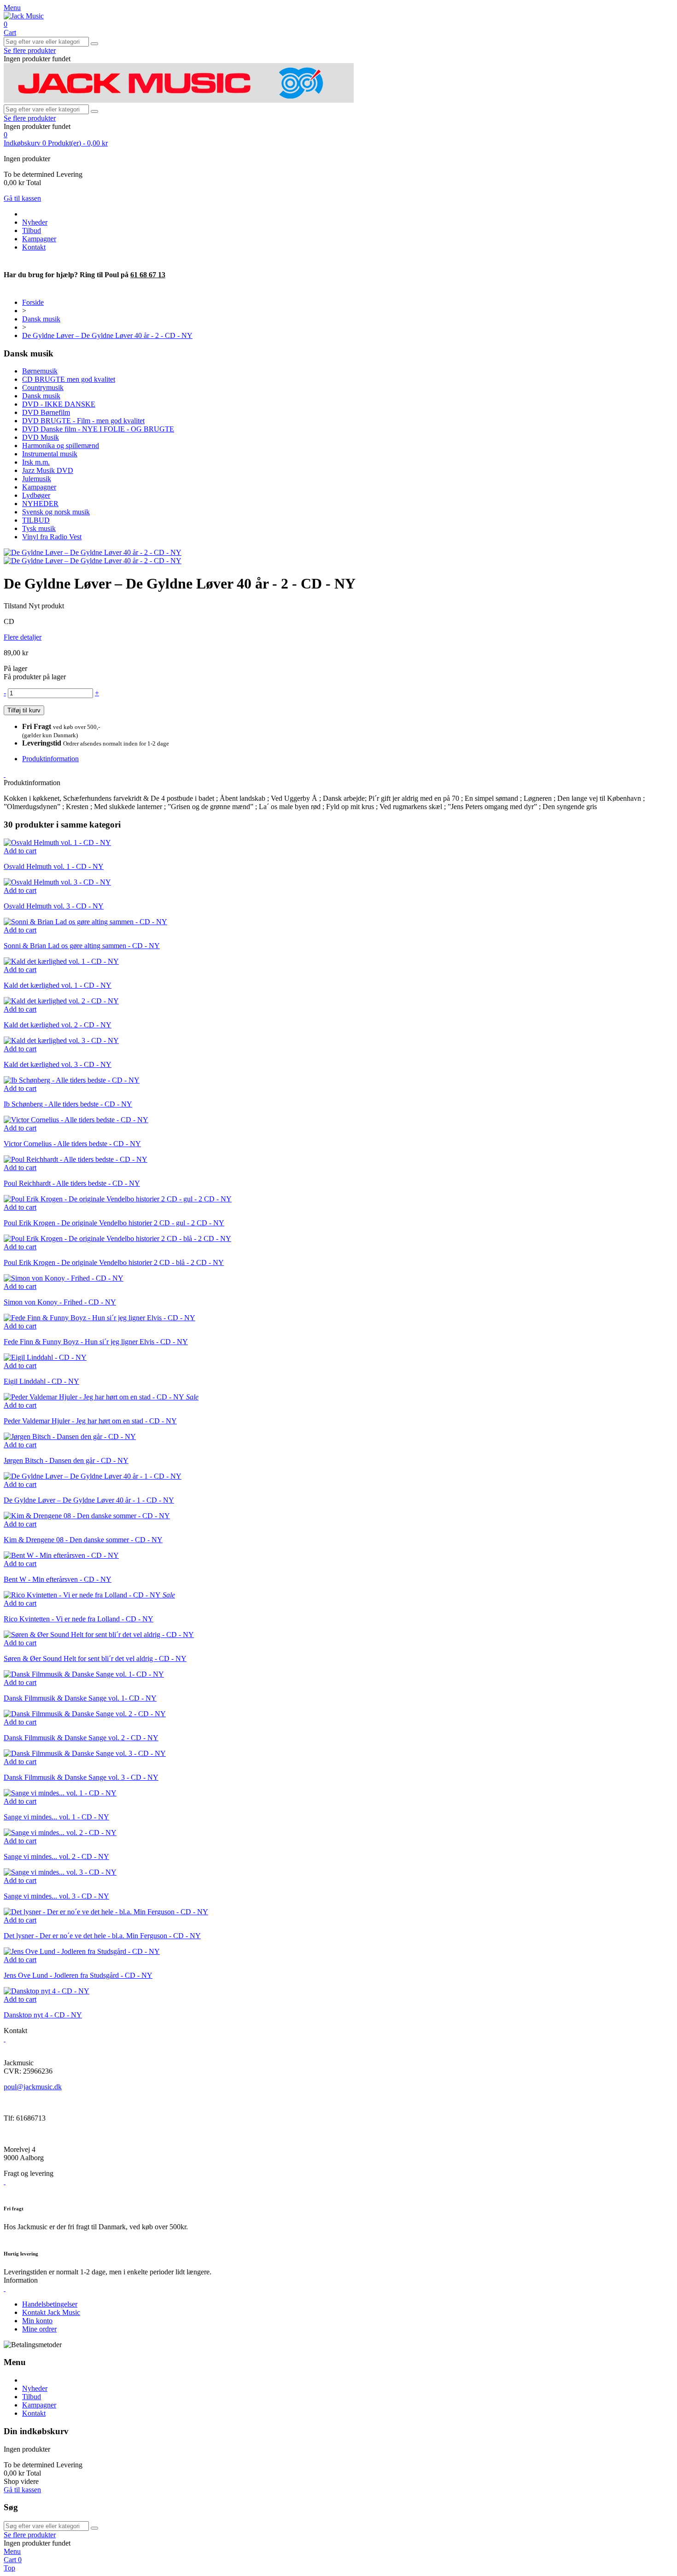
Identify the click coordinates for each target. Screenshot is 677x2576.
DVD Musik (41, 437)
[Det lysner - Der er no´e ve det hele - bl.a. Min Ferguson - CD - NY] (106, 1912)
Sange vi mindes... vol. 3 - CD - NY (56, 1896)
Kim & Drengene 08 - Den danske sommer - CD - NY (83, 1540)
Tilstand (16, 606)
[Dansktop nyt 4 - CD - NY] (47, 1991)
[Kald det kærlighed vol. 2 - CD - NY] (61, 1001)
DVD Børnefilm (46, 412)
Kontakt (34, 247)
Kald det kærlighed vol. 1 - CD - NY (58, 985)
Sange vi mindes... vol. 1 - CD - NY (56, 1817)
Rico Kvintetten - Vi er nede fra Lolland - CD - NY (79, 1619)
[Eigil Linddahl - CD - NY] (45, 1357)
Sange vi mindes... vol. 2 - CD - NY (56, 1856)
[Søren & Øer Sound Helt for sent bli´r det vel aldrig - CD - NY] (99, 1635)
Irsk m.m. (36, 462)
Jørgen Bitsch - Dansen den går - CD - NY (66, 1460)
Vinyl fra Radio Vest (52, 537)
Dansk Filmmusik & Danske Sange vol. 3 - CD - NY (81, 1777)
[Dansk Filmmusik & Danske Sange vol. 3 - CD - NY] (85, 1753)
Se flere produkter (30, 50)
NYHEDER (40, 504)
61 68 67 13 (148, 275)
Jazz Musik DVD (48, 470)
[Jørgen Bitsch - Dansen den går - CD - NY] (70, 1437)
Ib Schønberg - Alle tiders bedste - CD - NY (68, 1104)
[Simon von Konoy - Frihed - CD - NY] (64, 1278)
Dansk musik (41, 396)
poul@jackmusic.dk (33, 2087)
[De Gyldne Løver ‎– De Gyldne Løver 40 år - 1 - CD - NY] (93, 1476)
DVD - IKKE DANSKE (59, 404)
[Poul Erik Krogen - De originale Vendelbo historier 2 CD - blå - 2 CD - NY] (117, 1238)
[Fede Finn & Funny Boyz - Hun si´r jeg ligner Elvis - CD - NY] (99, 1318)
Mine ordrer (39, 2329)
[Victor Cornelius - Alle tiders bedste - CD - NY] (76, 1120)
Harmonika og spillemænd (61, 446)
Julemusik (37, 479)
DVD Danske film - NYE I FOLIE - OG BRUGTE (98, 429)
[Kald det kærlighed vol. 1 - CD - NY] (61, 961)
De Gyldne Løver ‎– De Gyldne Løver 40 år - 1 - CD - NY (89, 1500)
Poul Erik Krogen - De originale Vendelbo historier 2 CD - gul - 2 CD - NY (114, 1223)
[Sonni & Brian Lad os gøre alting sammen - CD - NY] (85, 922)
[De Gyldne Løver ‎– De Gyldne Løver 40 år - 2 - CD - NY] (93, 552)
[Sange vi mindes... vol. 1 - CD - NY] (60, 1793)
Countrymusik (43, 388)
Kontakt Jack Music (51, 2312)
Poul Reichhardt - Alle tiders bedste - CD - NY (72, 1183)
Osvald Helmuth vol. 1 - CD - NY (54, 866)
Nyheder (35, 222)
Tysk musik (39, 528)
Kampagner (39, 239)
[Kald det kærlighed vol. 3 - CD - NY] (61, 1040)
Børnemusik (40, 371)
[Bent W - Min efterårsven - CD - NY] (61, 1555)
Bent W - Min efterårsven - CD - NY (58, 1579)
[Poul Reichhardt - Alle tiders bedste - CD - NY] (76, 1159)
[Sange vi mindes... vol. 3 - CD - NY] (60, 1872)
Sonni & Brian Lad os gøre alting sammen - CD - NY (82, 946)
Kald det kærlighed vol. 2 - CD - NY (58, 1025)
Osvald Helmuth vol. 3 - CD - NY (54, 906)
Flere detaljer (23, 637)
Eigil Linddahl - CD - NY (41, 1381)
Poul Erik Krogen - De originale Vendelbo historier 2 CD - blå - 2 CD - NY (114, 1262)
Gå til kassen (22, 198)
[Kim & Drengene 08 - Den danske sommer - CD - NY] (87, 1516)
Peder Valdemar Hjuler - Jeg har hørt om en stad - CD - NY (90, 1421)
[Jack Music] (24, 16)
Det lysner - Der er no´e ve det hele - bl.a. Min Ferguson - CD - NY (102, 1936)
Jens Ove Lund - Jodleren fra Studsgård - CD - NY (78, 1975)
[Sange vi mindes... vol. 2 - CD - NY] (60, 1833)
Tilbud (32, 230)
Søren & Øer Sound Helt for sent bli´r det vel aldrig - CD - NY (95, 1658)
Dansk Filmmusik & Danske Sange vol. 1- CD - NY (80, 1698)
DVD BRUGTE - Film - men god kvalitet (83, 421)
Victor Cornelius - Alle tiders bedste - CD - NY (72, 1144)
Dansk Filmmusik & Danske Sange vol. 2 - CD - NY (81, 1738)
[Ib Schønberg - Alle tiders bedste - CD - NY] (72, 1080)
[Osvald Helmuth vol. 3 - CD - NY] (57, 882)
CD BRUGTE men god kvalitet (69, 379)
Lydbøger (36, 495)
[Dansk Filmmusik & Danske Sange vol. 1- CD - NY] (84, 1674)
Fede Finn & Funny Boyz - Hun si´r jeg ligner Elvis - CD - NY (96, 1342)
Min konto (37, 2321)
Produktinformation (50, 759)
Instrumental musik (50, 454)
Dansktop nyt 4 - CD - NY (43, 2015)
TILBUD (36, 520)
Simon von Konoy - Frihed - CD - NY (60, 1302)
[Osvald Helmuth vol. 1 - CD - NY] (57, 842)
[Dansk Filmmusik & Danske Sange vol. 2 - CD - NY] (85, 1714)
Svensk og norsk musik (56, 512)
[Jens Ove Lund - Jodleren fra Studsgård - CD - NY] (82, 1951)
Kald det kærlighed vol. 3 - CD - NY (58, 1064)
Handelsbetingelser (50, 2304)
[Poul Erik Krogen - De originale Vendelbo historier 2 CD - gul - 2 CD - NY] (118, 1199)
